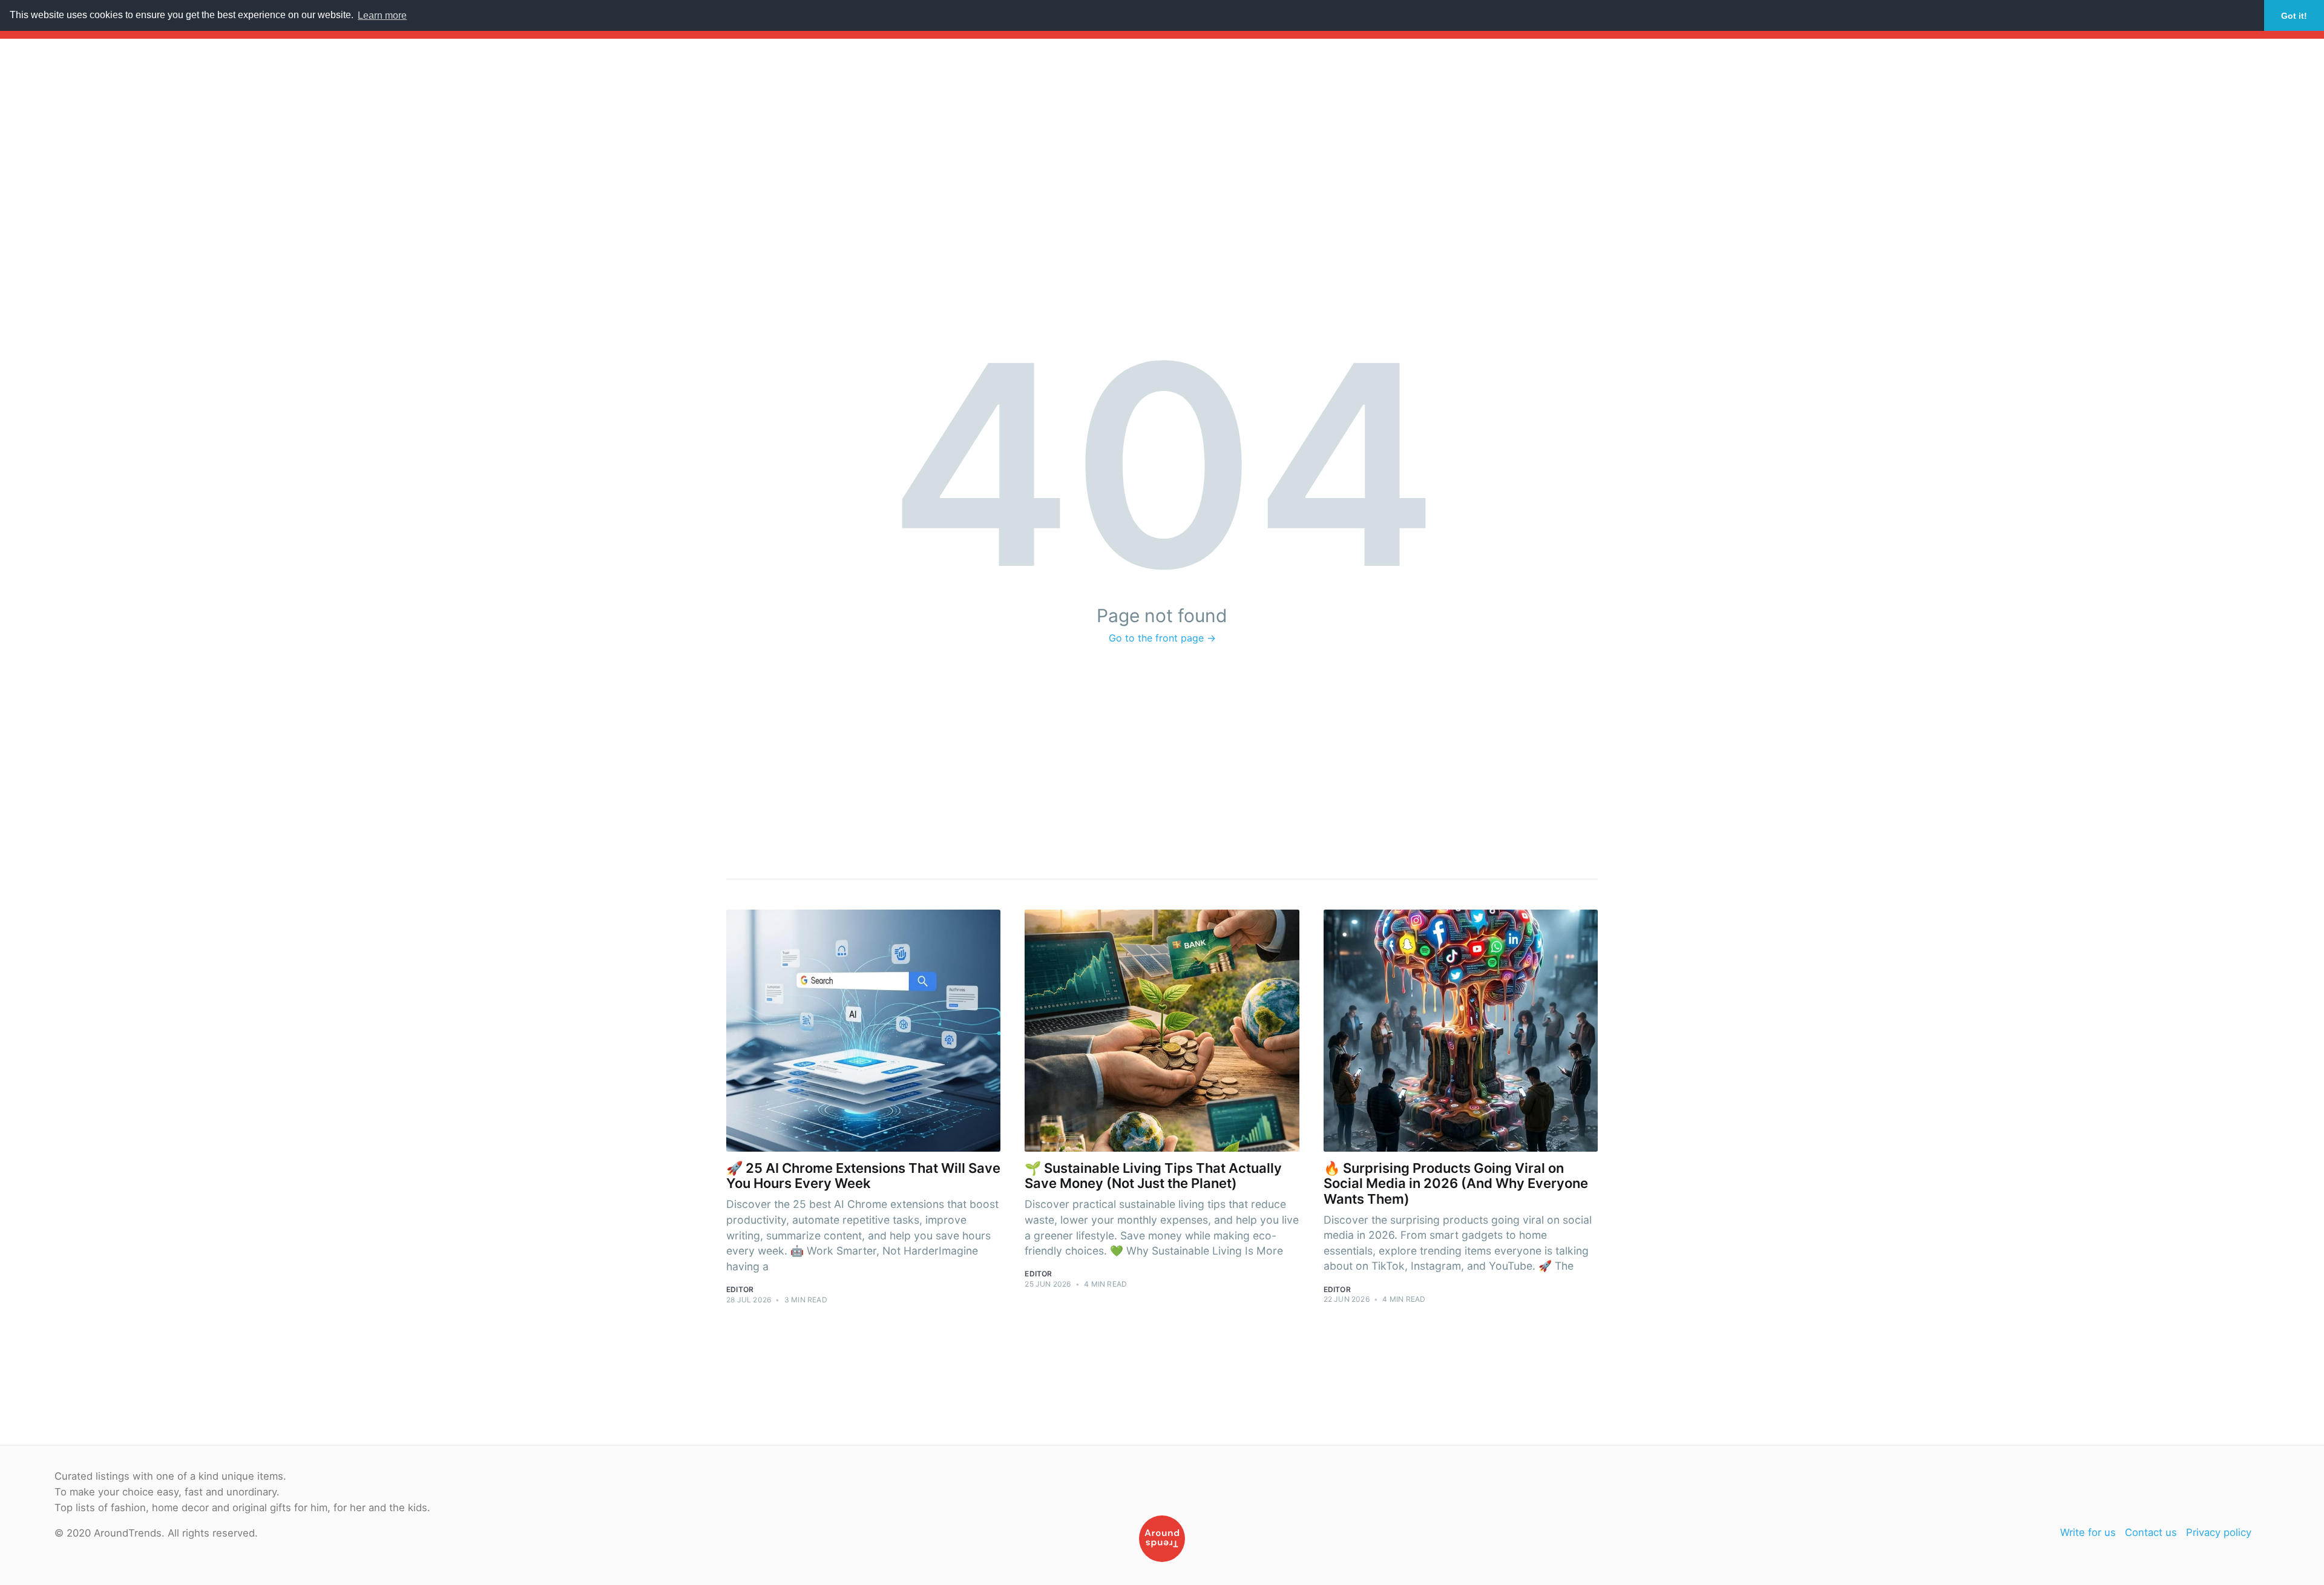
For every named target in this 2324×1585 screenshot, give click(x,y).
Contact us (2151, 1532)
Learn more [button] (382, 15)
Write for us (2088, 1532)
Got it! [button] (2294, 16)
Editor (740, 1289)
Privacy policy (2219, 1532)
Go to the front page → (1162, 638)
